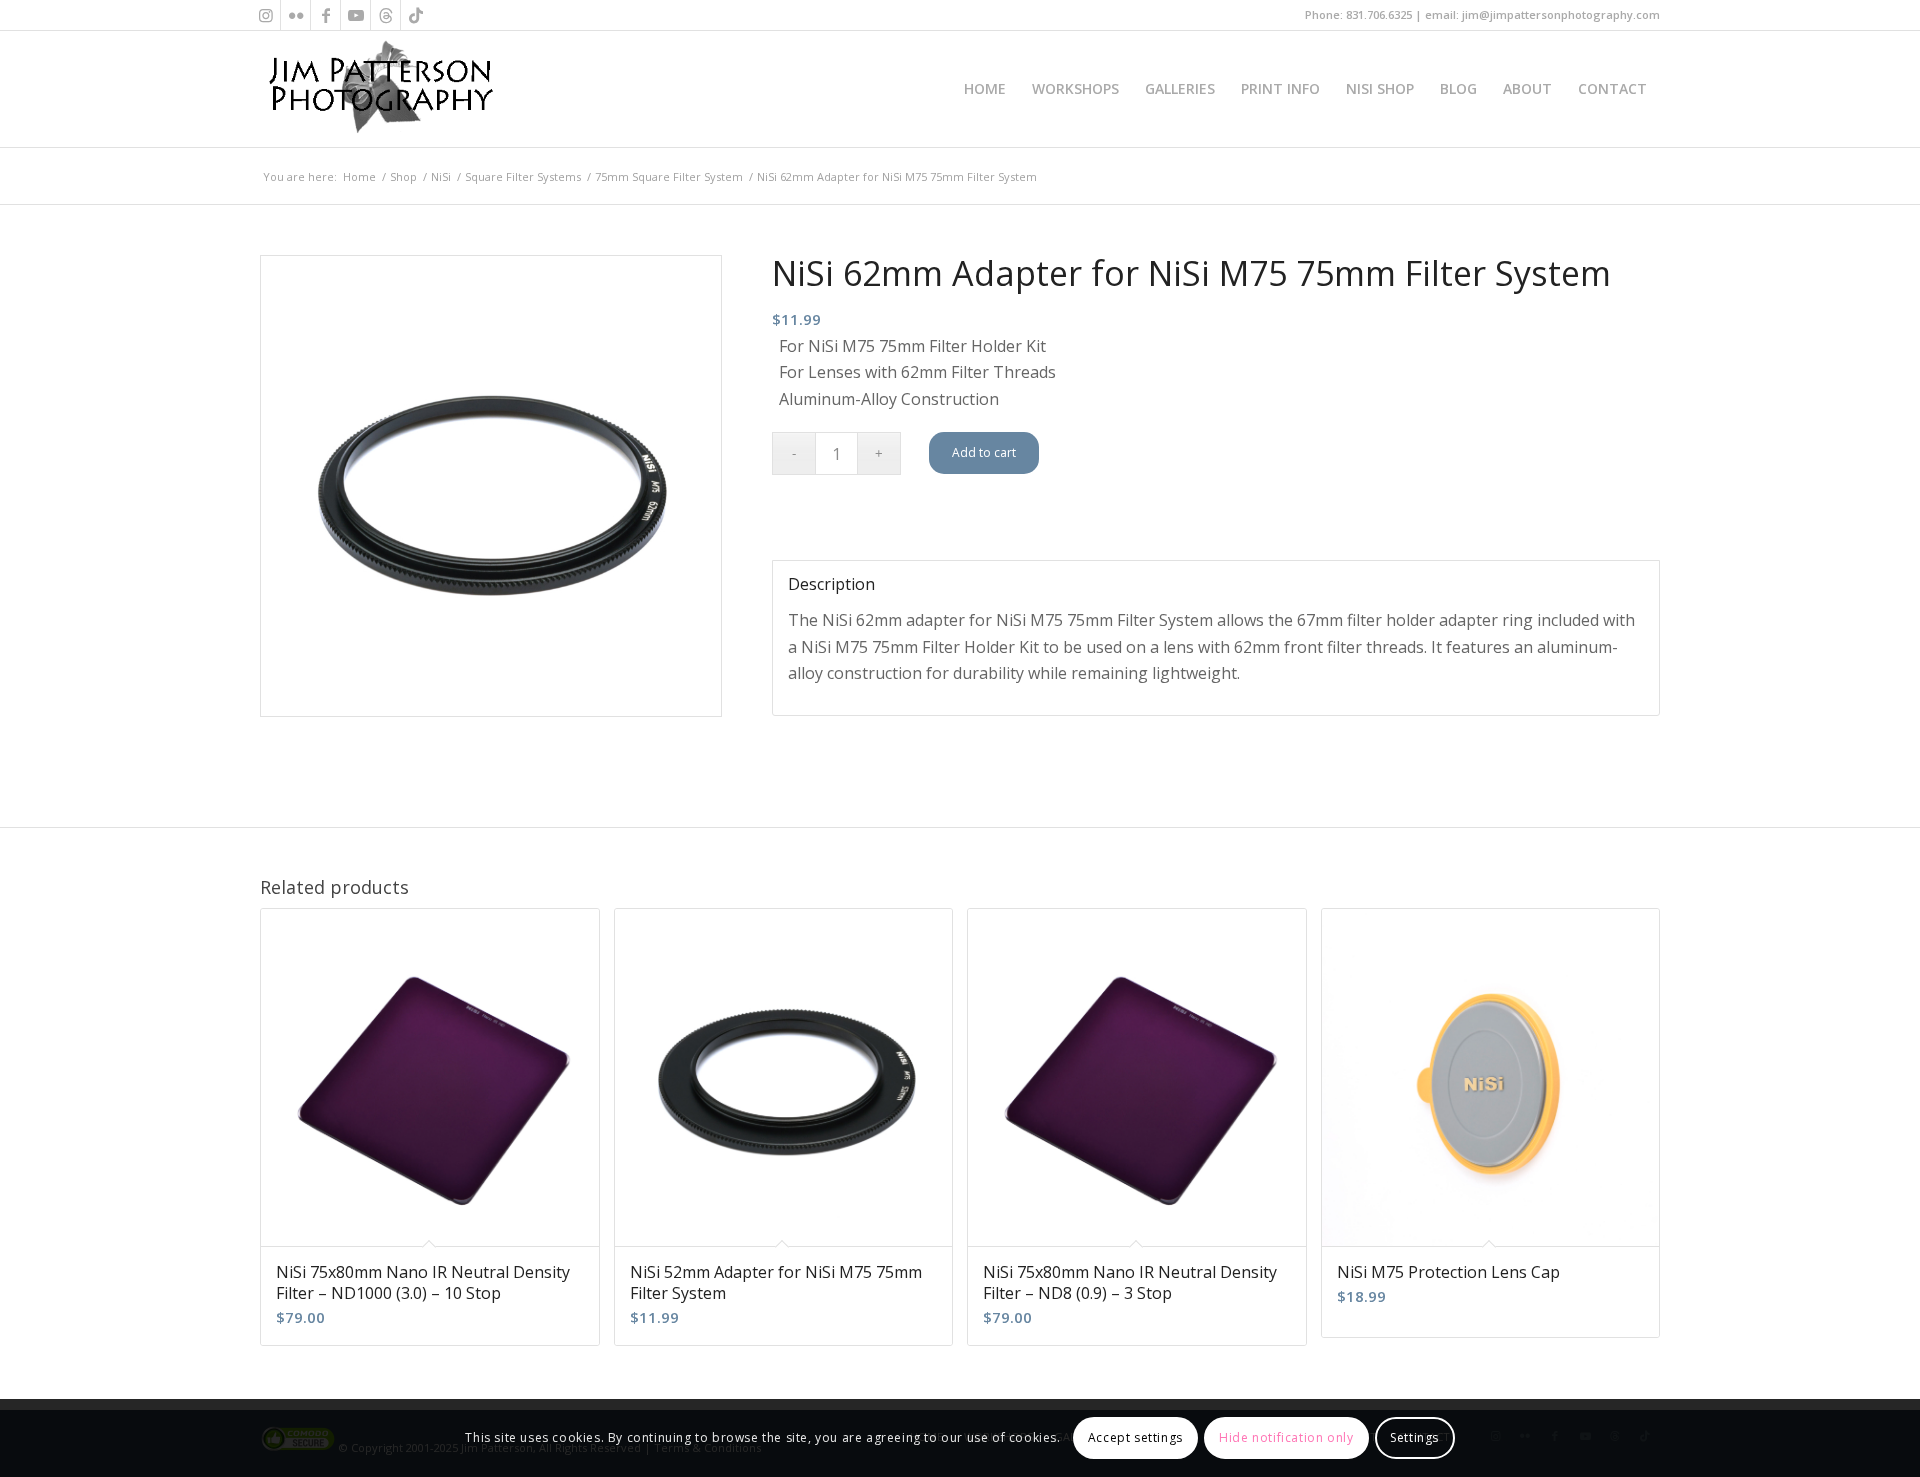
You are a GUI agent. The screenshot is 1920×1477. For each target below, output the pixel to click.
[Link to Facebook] (325, 15)
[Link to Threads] (385, 15)
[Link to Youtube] (355, 15)
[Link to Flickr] (295, 15)
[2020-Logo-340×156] (380, 89)
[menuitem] (985, 89)
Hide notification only (1286, 1437)
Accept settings (1135, 1437)
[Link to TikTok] (416, 15)
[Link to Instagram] (265, 15)
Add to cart (984, 452)
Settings (1414, 1437)
